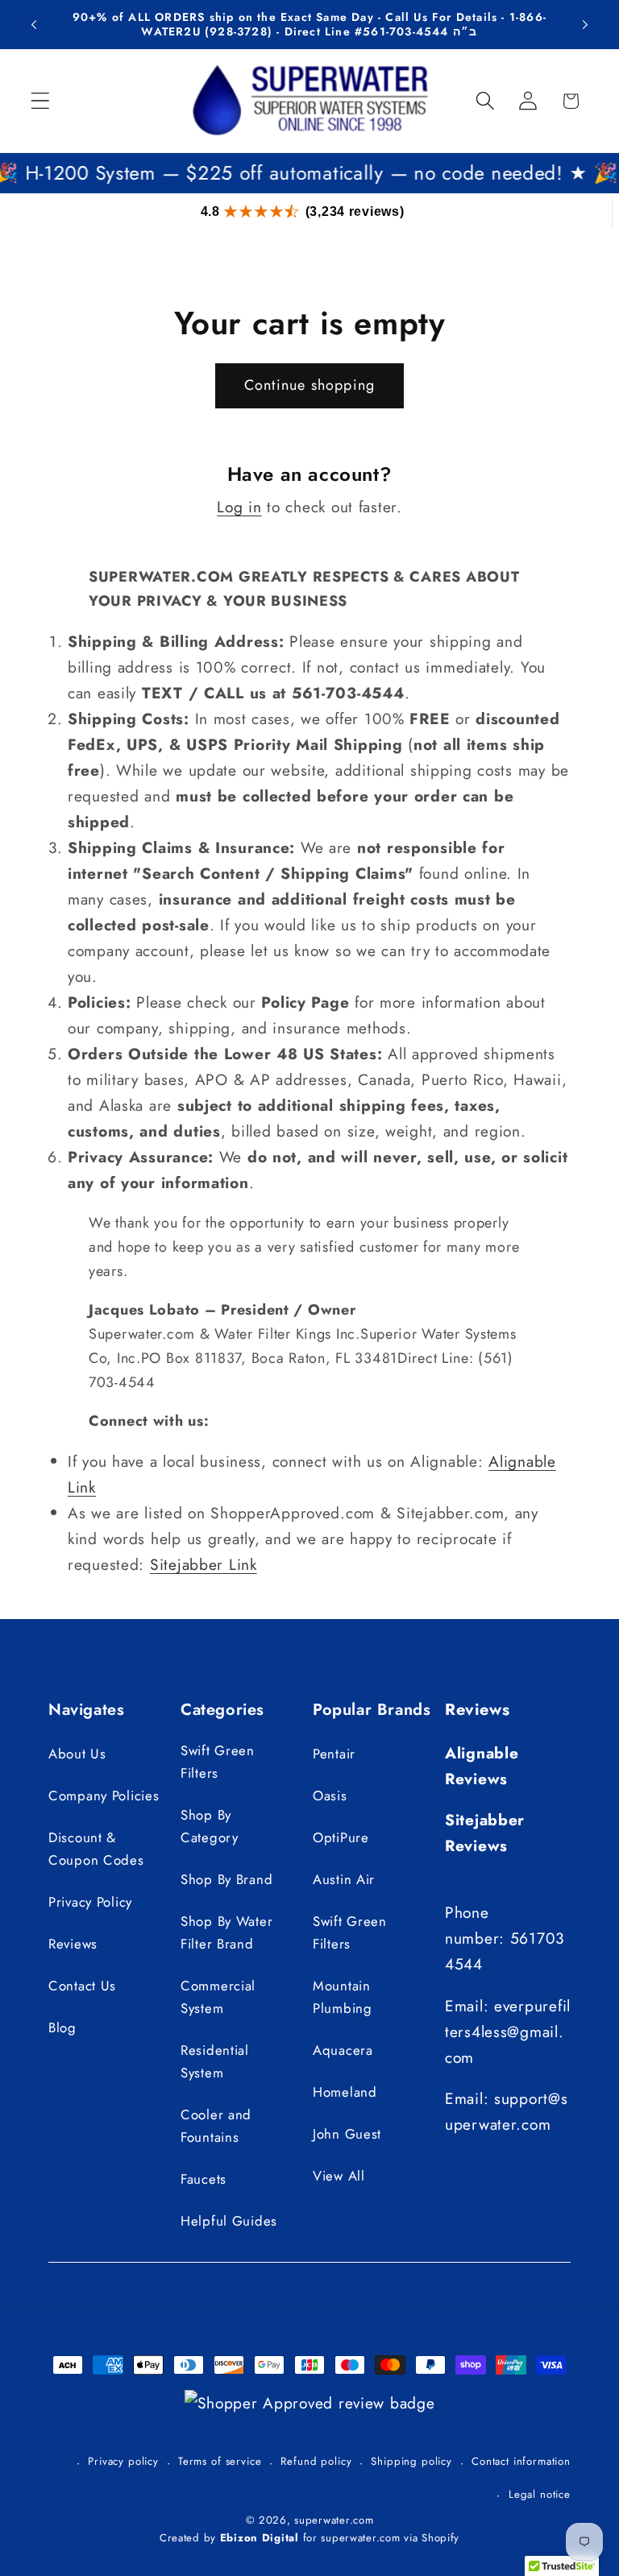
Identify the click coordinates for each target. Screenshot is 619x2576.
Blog (62, 2027)
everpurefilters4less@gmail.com (508, 2031)
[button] (41, 101)
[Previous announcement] (34, 24)
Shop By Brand (226, 1879)
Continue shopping (309, 385)
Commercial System (218, 1997)
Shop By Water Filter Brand (226, 1932)
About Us (77, 1754)
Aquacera (343, 2050)
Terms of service (220, 2461)
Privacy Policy (90, 1902)
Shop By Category (210, 1826)
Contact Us (82, 1986)
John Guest (347, 2134)
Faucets (204, 2179)
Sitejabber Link (204, 1564)
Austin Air (344, 1879)
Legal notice (540, 2494)
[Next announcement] (585, 24)
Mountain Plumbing (343, 1997)
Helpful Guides (229, 2221)
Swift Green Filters (218, 1762)
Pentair (334, 1754)
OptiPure (341, 1837)
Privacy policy (123, 2461)
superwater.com (334, 2520)
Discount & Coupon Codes (96, 1849)
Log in (239, 507)
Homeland (345, 2092)
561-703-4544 (405, 31)
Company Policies (104, 1795)
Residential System (215, 2061)
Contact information (521, 2461)
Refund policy (316, 2461)
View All (339, 2176)
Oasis (330, 1795)
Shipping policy (411, 2461)
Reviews (73, 1944)
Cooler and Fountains (216, 2126)
